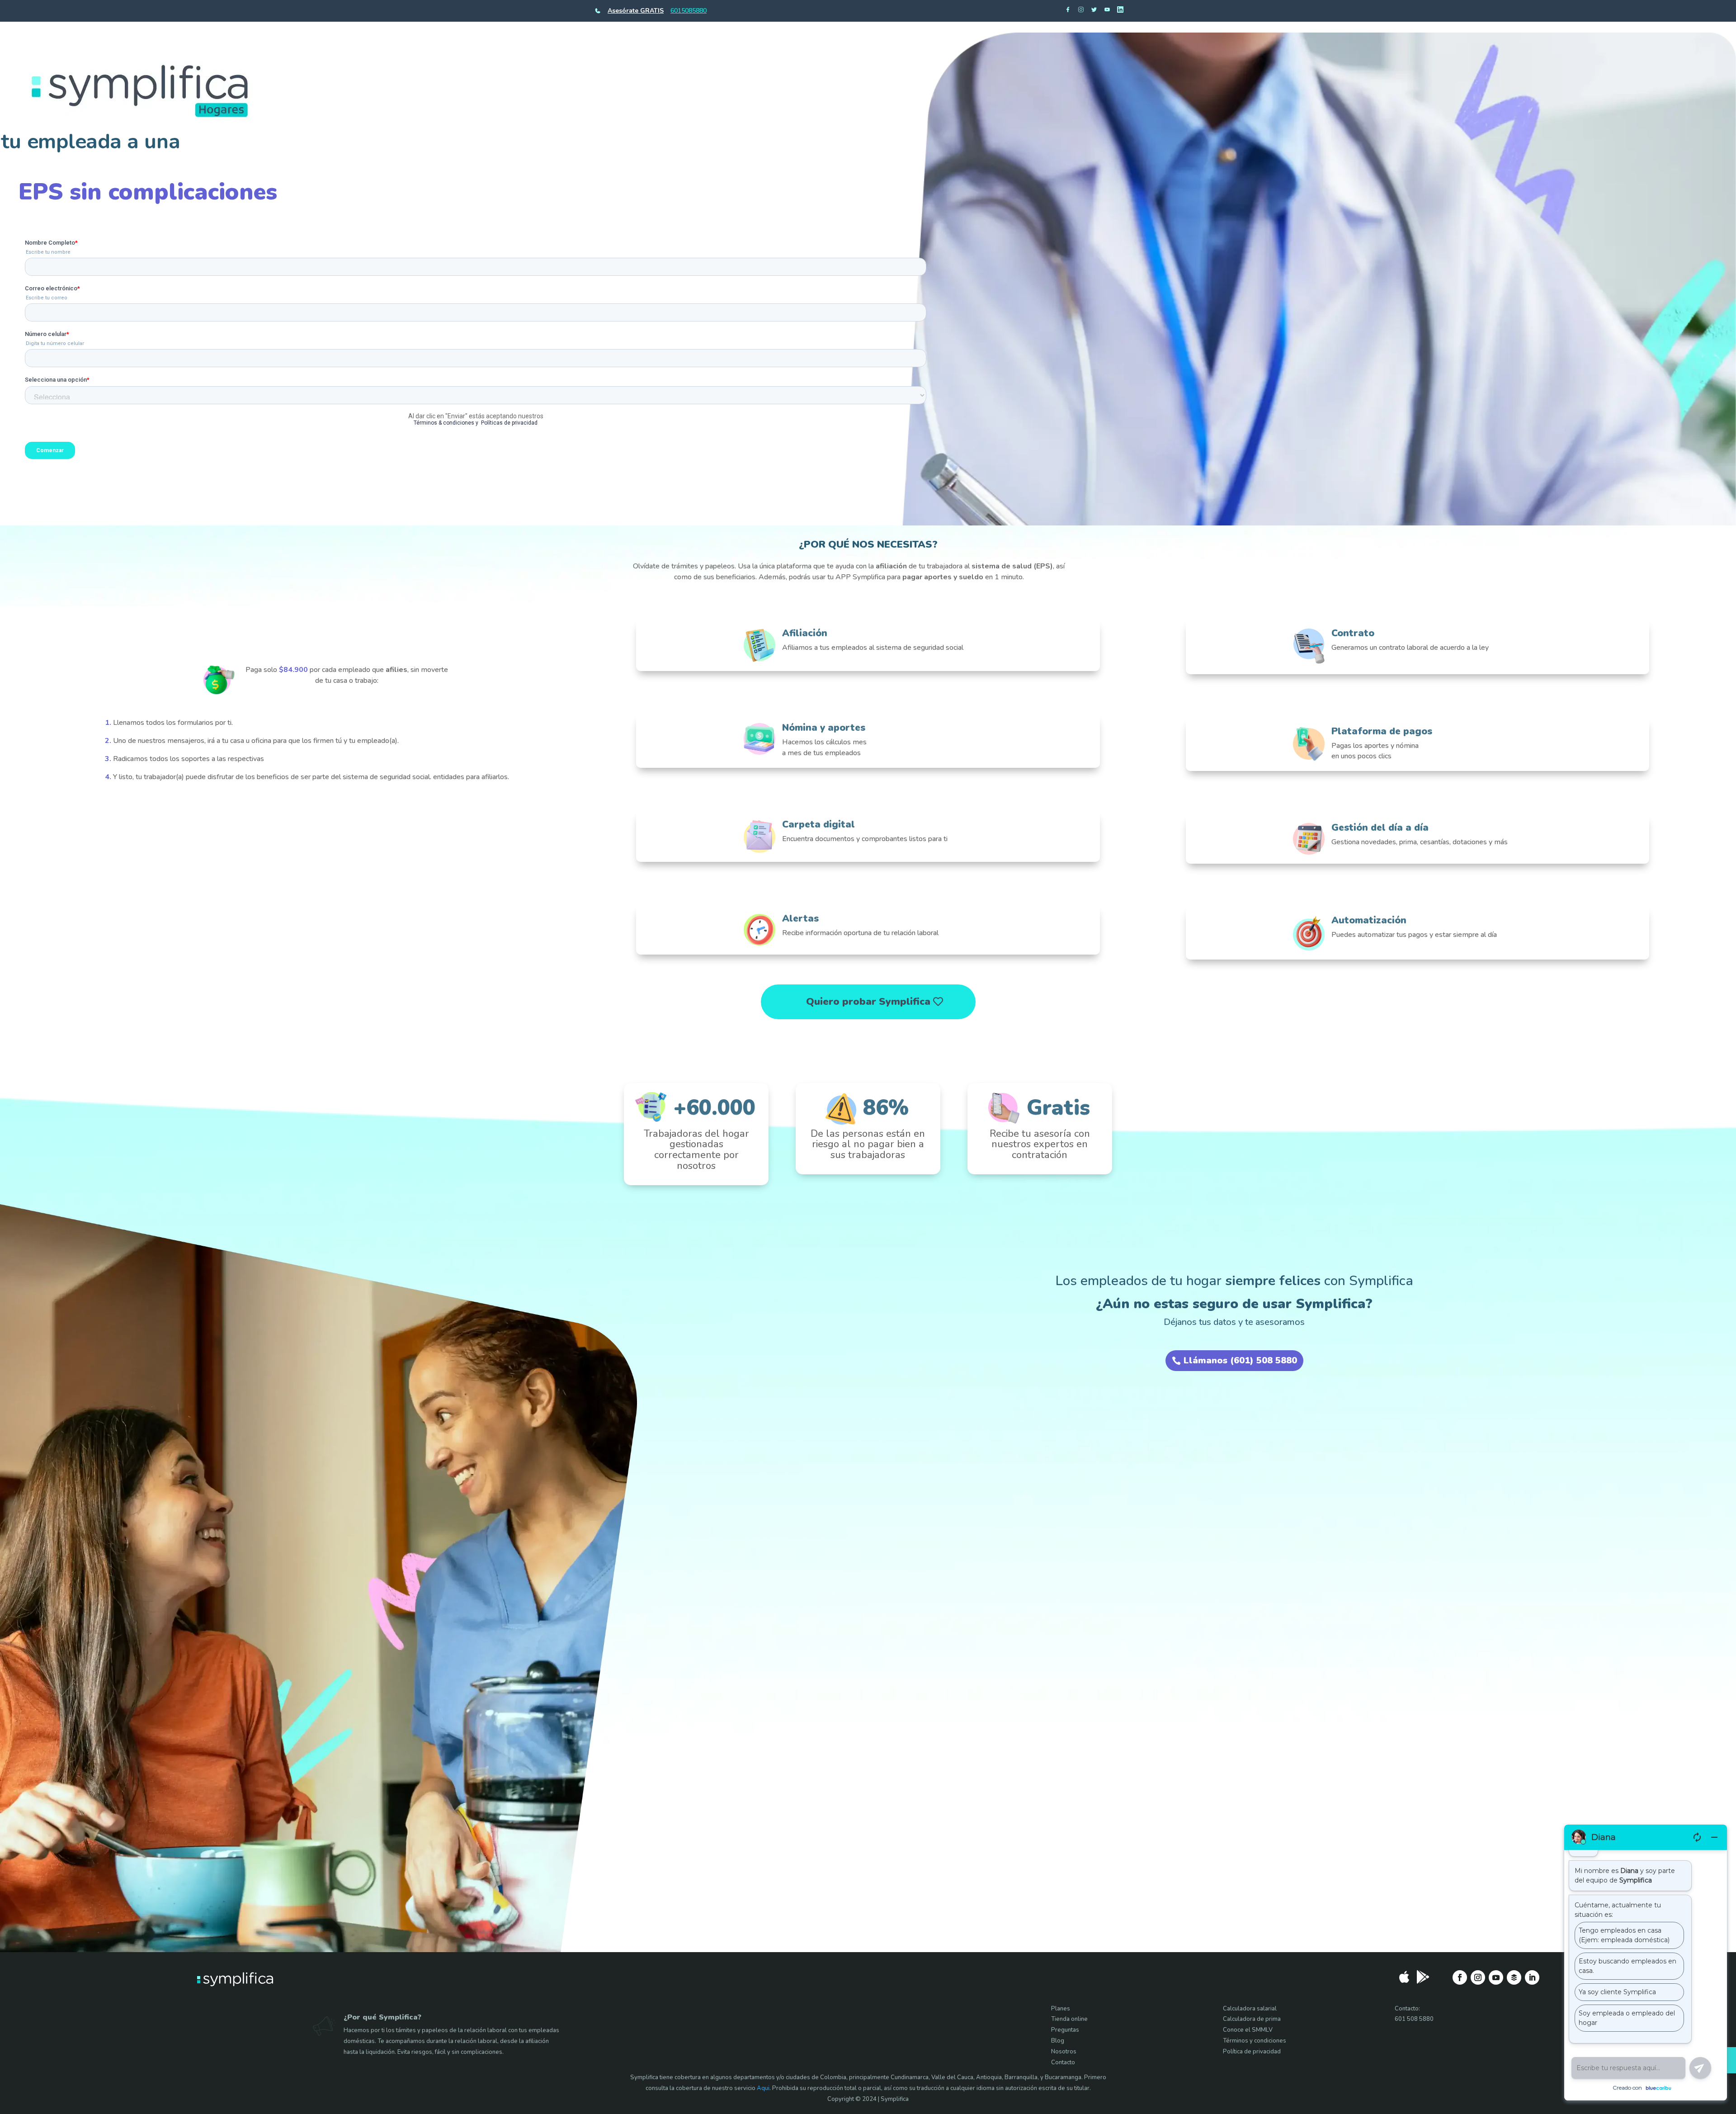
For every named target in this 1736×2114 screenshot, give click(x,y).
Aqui (763, 2088)
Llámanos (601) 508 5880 (1240, 1360)
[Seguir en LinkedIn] (1532, 1977)
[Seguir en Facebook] (1460, 1977)
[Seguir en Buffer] (1514, 1977)
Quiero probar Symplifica (868, 1002)
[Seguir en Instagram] (1478, 1977)
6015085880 (689, 11)
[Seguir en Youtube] (1496, 1977)
